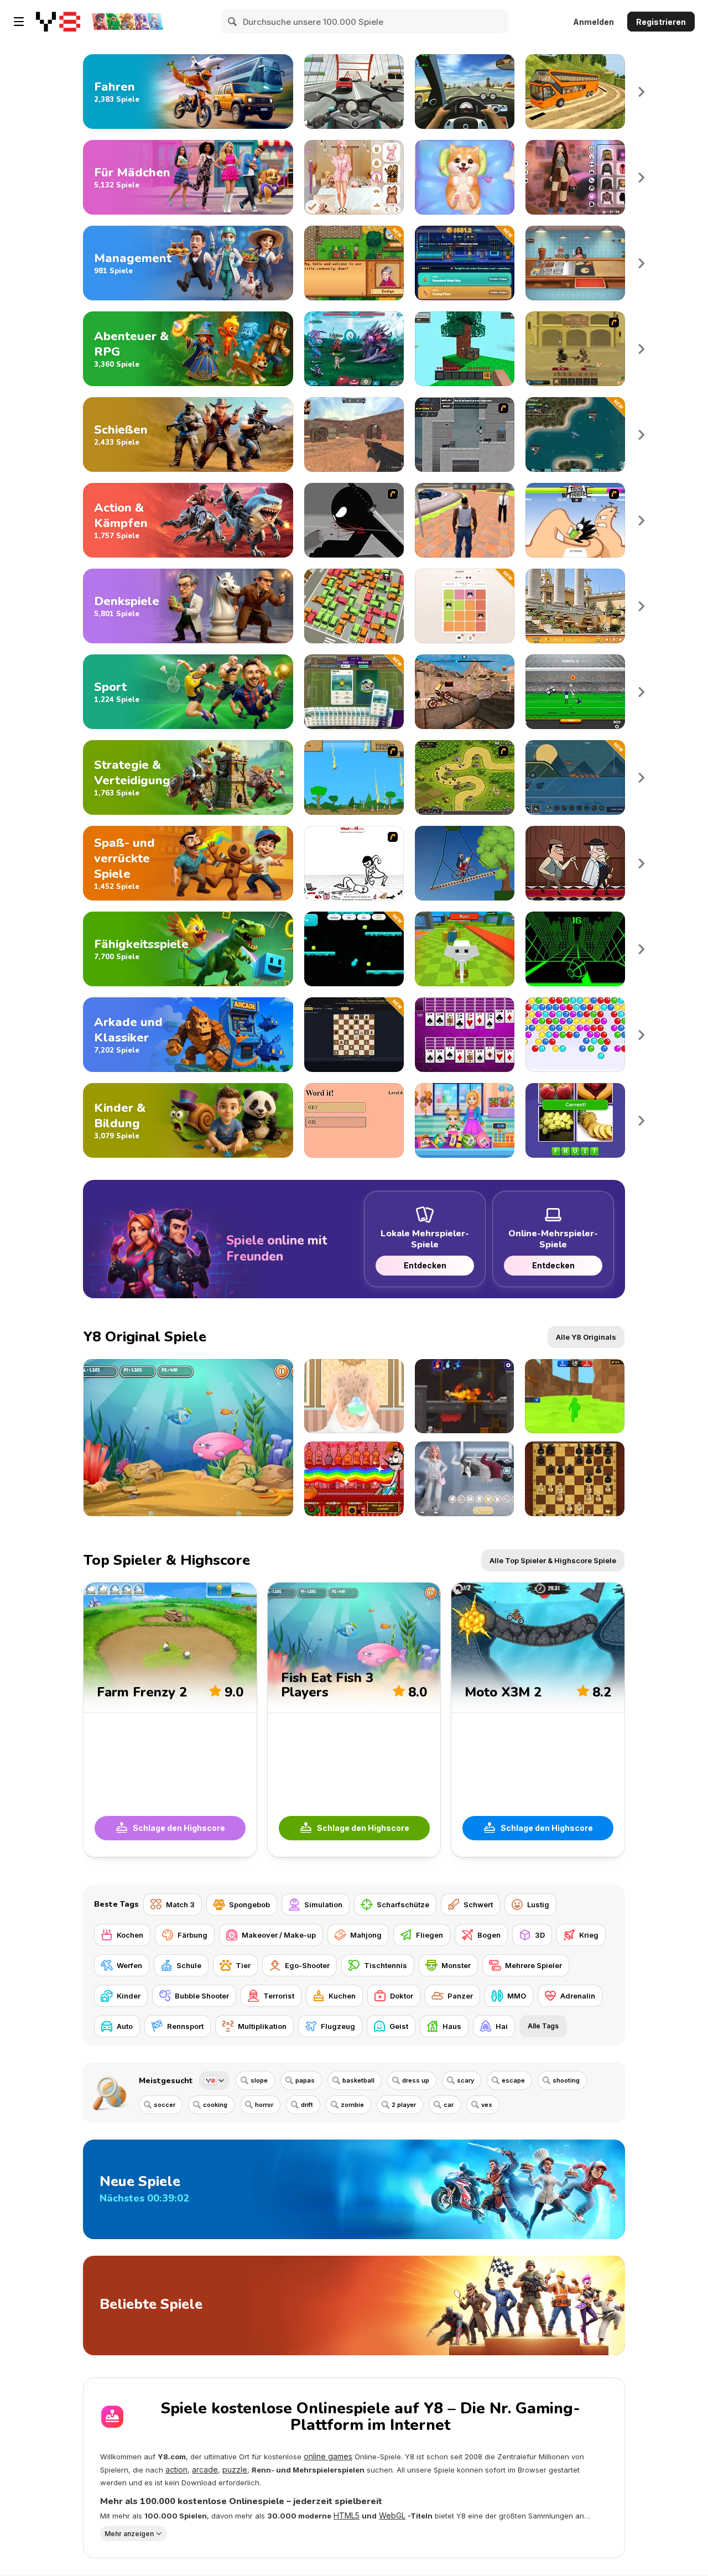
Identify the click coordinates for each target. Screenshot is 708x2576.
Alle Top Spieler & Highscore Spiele (553, 1560)
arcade (205, 2470)
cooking (215, 2105)
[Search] (233, 22)
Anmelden (594, 22)
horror (264, 2105)
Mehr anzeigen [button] (129, 2534)
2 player (404, 2105)
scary (465, 2080)
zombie (352, 2105)
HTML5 (347, 2515)
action (176, 2470)
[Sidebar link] (19, 22)
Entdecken (425, 1265)
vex (487, 2105)
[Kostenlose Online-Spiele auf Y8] (58, 22)
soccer (165, 2105)
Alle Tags (543, 2026)
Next (642, 92)
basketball (358, 2080)
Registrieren (661, 22)
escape (513, 2080)
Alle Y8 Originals (586, 1337)
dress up (416, 2080)
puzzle (235, 2470)
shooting (566, 2080)
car (449, 2105)
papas (305, 2080)
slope (259, 2080)
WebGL (392, 2515)
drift (307, 2105)
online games (328, 2456)
